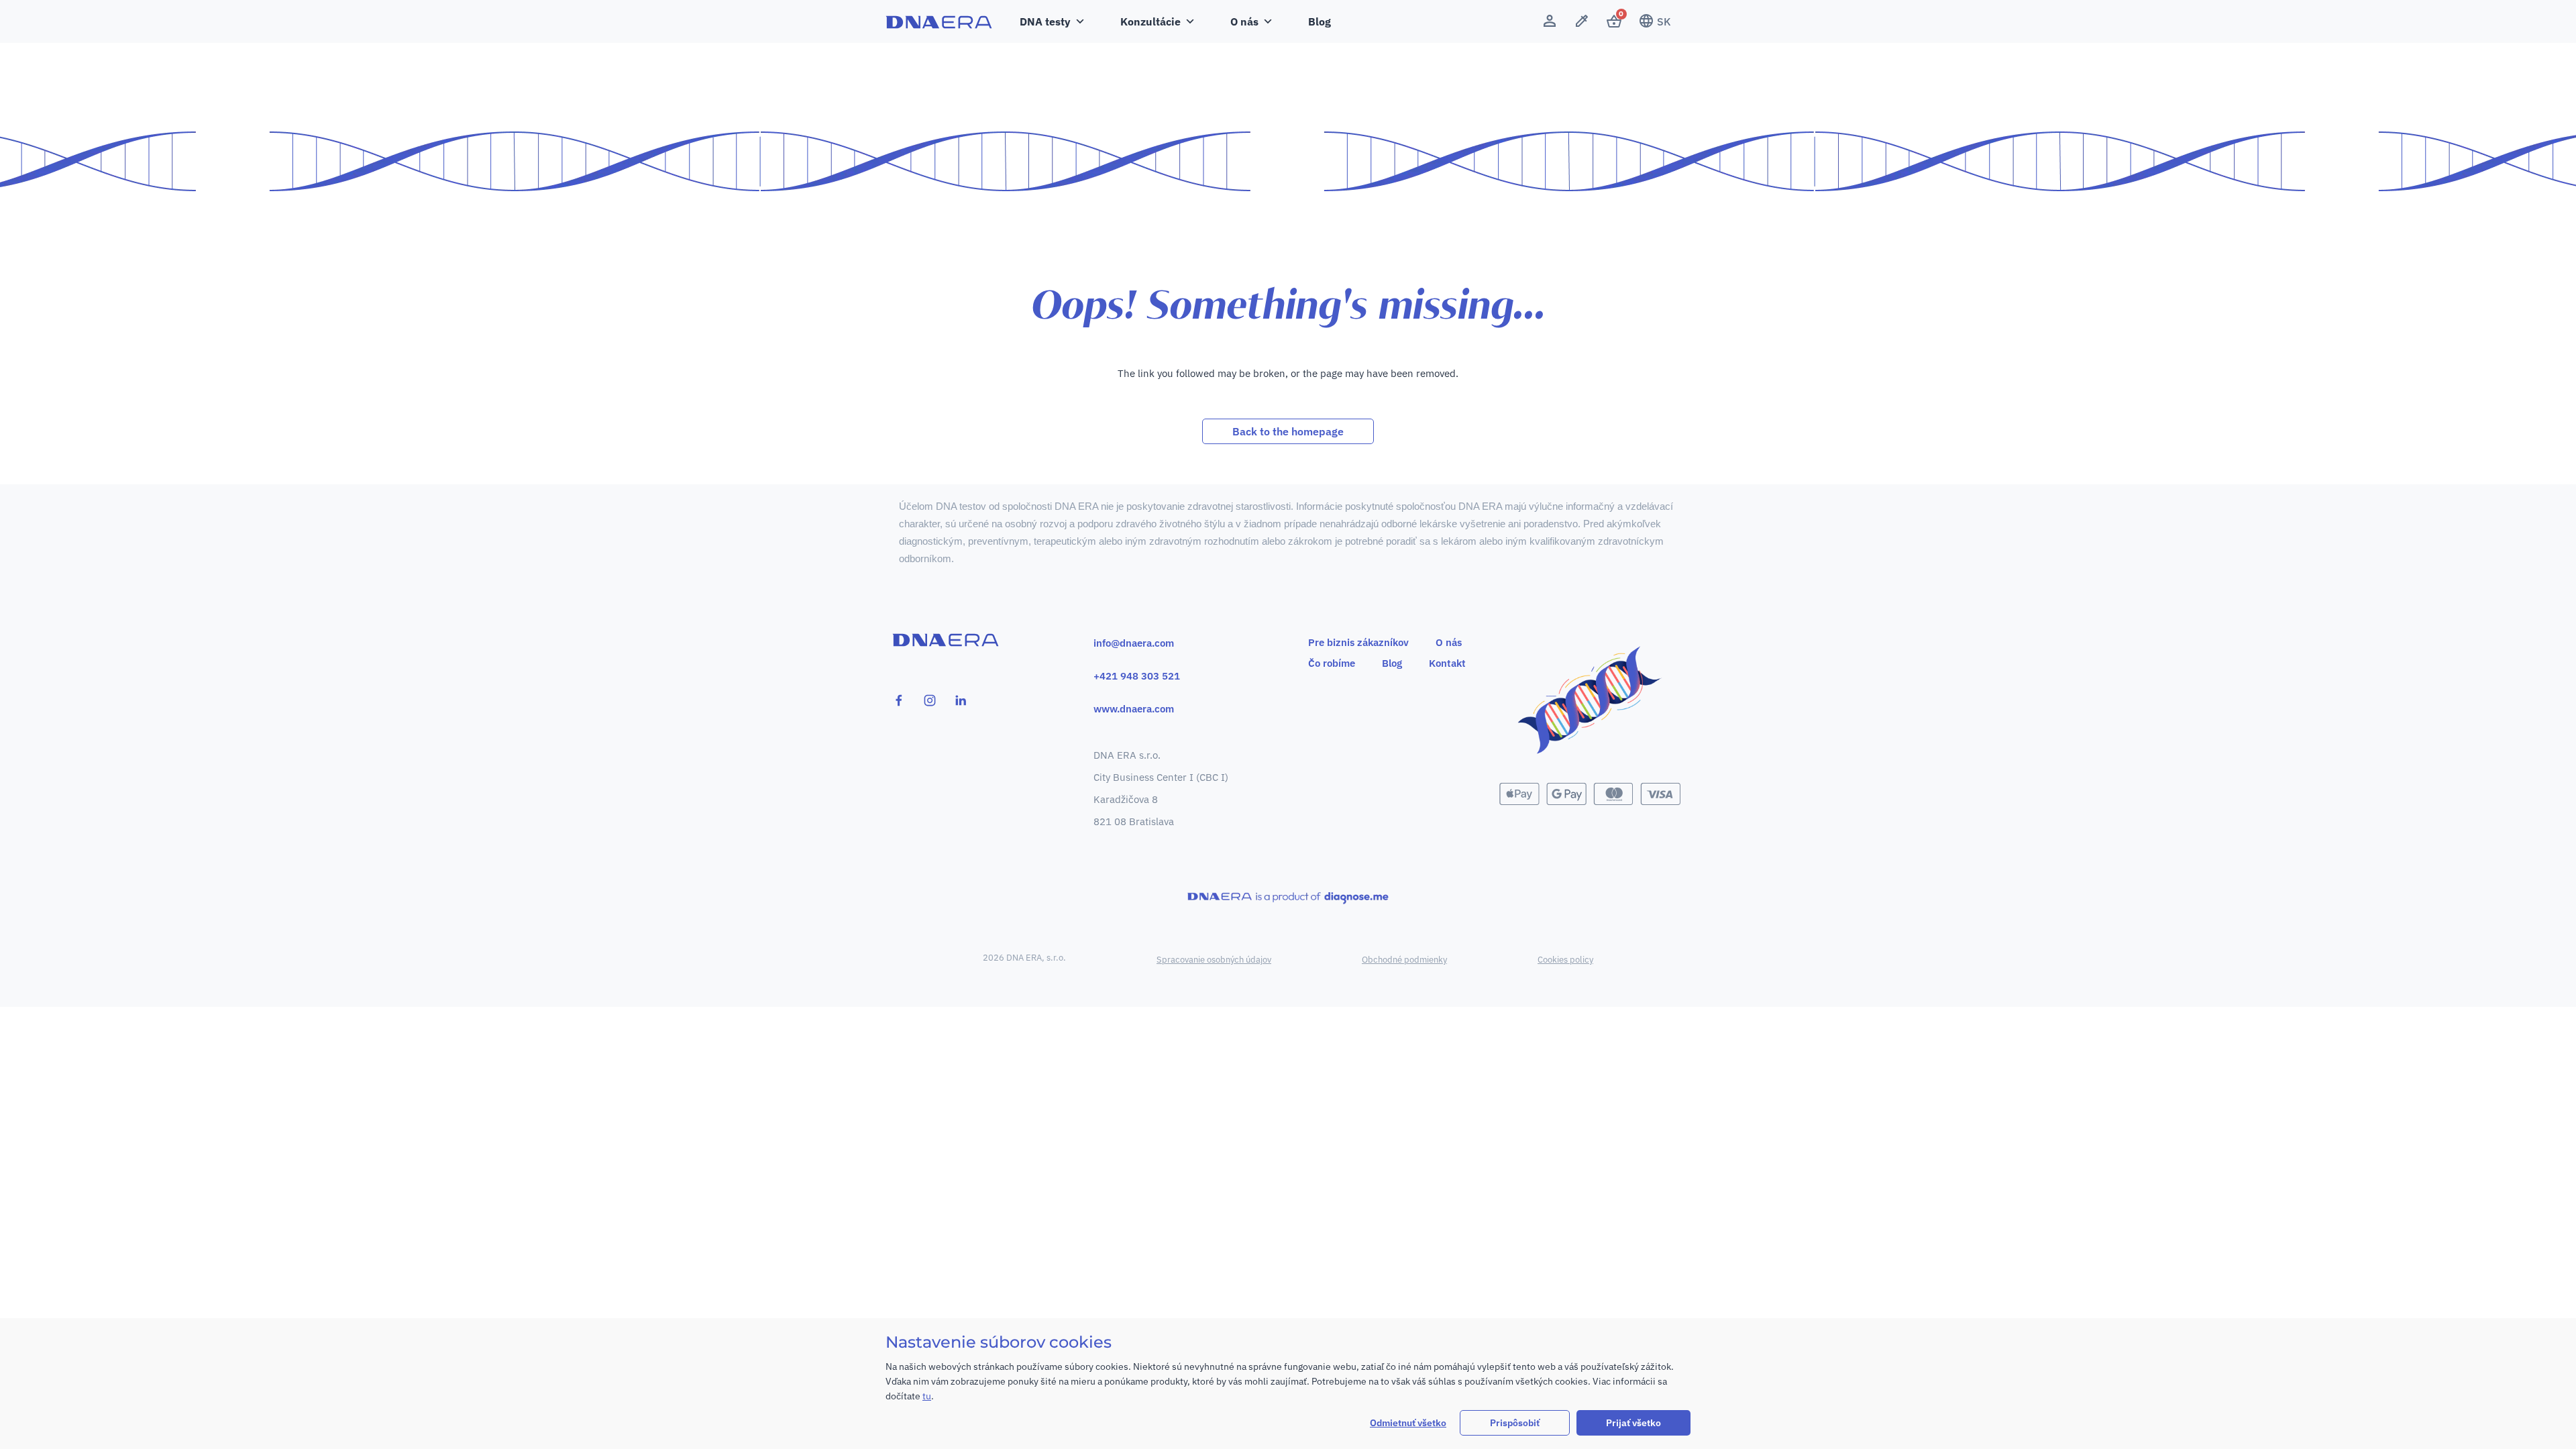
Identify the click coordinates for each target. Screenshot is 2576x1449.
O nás (1449, 642)
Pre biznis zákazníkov (1358, 642)
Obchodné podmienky (1404, 960)
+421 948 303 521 (1137, 676)
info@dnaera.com (1134, 643)
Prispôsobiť (1515, 1423)
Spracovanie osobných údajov (1214, 960)
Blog (1320, 21)
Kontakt (1447, 663)
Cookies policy (1565, 960)
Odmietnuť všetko (1408, 1423)
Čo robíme (1332, 663)
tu (927, 1396)
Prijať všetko (1633, 1423)
